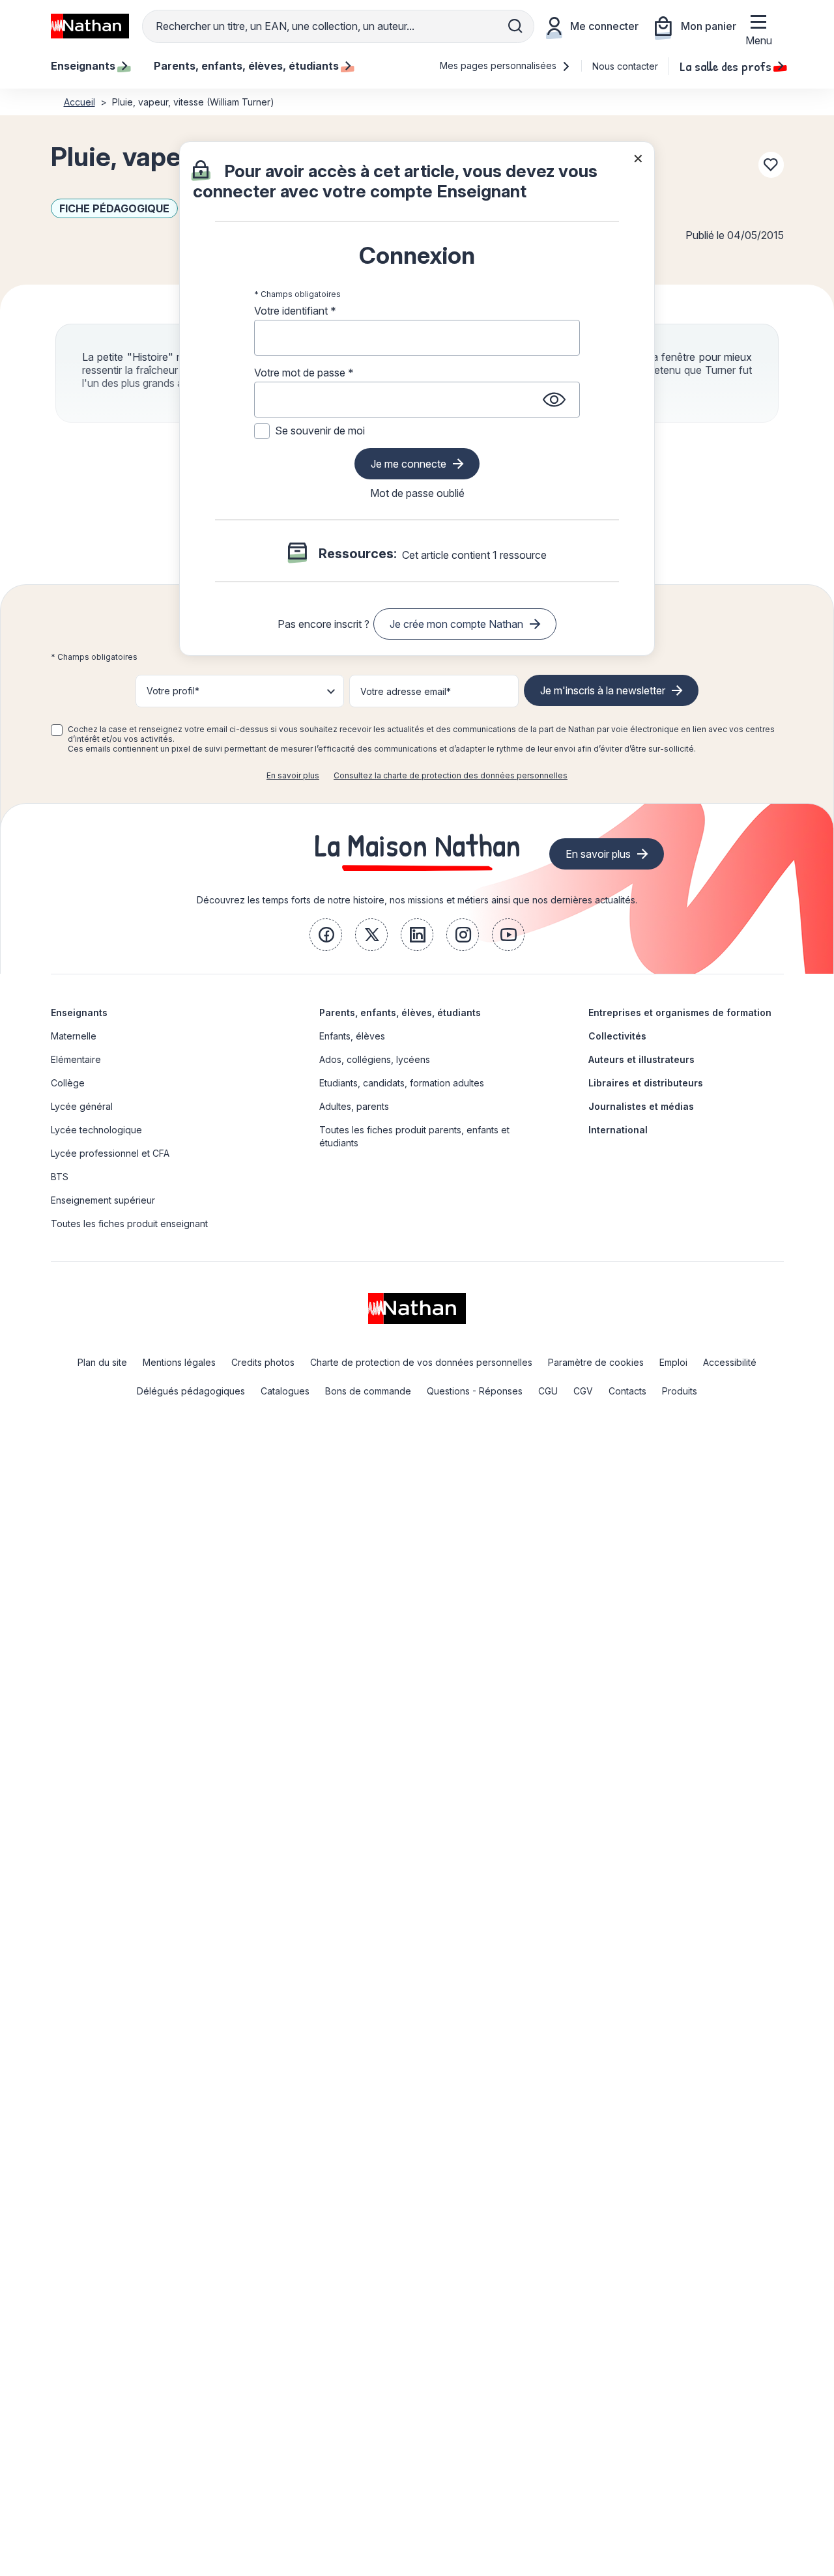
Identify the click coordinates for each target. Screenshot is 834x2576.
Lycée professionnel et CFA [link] (110, 1153)
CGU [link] (548, 1391)
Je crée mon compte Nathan (456, 624)
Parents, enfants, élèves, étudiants (400, 1012)
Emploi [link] (673, 1362)
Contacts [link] (627, 1391)
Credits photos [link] (263, 1362)
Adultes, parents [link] (354, 1106)
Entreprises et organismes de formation (680, 1012)
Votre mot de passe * (304, 373)
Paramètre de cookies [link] (596, 1362)
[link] (326, 935)
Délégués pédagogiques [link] (191, 1391)
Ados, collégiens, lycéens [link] (375, 1059)
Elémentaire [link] (76, 1059)
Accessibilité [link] (730, 1362)
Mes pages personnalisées (499, 65)
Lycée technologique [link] (96, 1130)
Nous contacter (625, 66)
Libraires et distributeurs (646, 1083)
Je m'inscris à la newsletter (603, 690)
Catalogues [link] (285, 1391)
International (618, 1130)
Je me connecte (409, 464)
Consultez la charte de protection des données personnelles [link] (451, 775)
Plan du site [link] (102, 1362)
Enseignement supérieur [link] (103, 1200)
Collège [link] (68, 1083)
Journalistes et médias (641, 1106)
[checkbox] (57, 730)
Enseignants (79, 1012)
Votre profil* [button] (173, 691)
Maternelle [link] (74, 1036)
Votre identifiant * (295, 311)
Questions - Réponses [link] (475, 1391)
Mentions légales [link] (179, 1362)
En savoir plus (293, 775)
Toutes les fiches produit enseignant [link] (129, 1224)
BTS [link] (60, 1177)
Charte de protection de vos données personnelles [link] (421, 1362)
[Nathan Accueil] (90, 26)
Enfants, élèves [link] (352, 1036)
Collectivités (617, 1036)
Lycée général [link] (82, 1106)
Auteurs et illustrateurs (641, 1059)
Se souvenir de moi (320, 431)
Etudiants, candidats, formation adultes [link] (402, 1083)
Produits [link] (680, 1391)
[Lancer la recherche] (515, 26)
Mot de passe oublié (417, 493)
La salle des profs (726, 66)
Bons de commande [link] (368, 1391)
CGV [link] (583, 1391)
